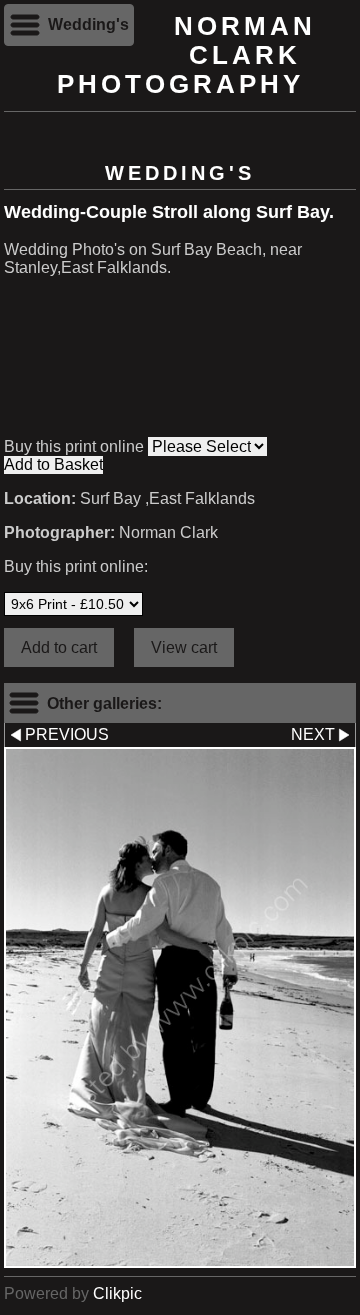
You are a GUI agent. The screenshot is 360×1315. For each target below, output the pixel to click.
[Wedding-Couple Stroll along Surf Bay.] (180, 1007)
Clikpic (117, 1293)
